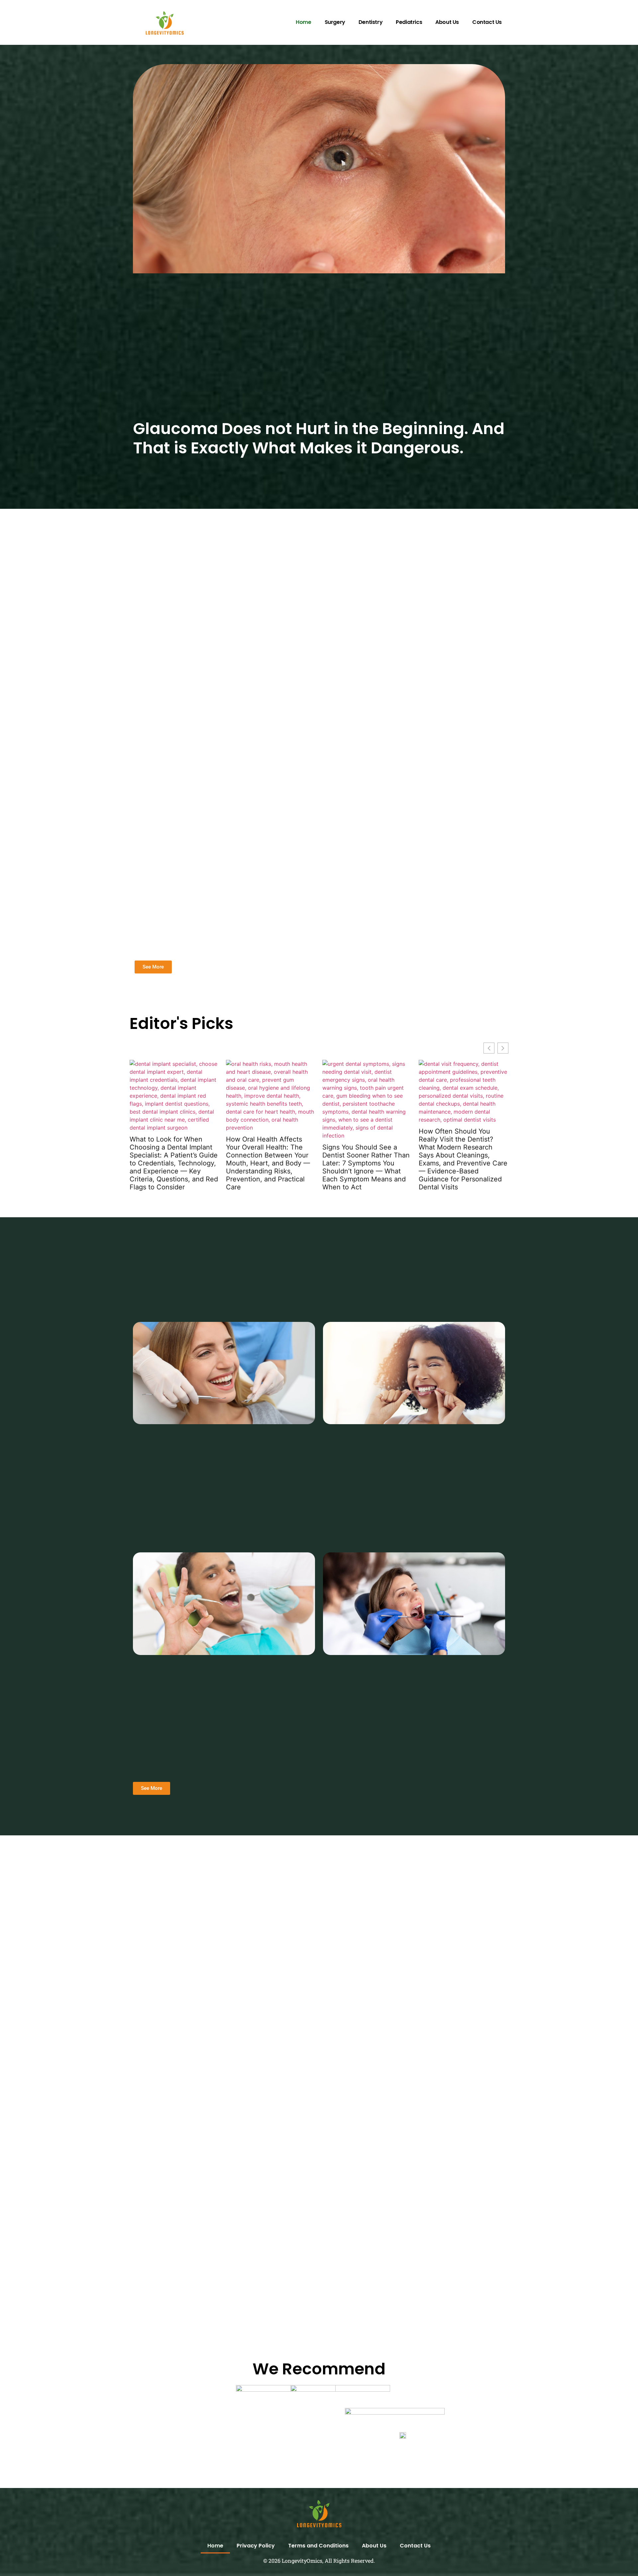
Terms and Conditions (318, 2546)
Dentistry (371, 22)
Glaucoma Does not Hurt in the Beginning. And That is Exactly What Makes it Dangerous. (319, 438)
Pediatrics (409, 22)
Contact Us (487, 22)
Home (303, 22)
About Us (447, 22)
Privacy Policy (256, 2546)
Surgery (335, 22)
